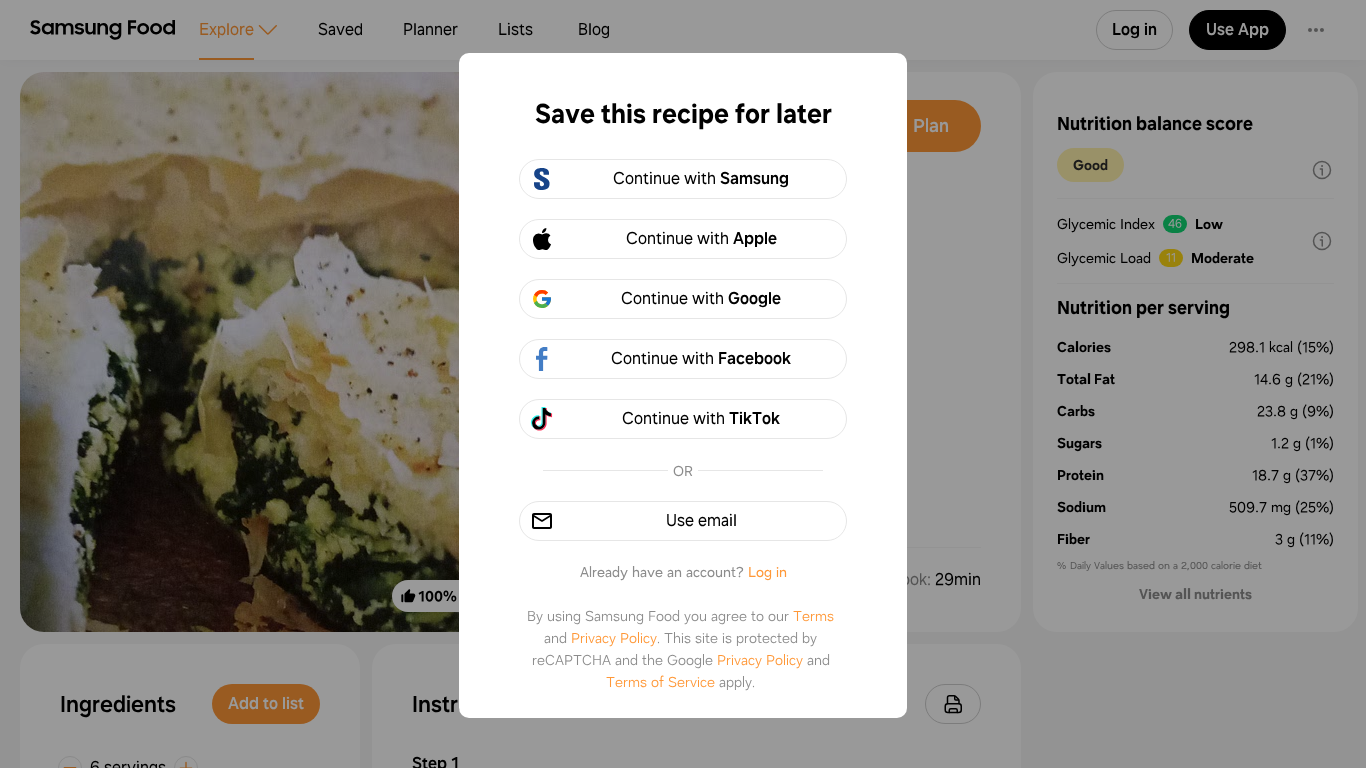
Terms (813, 616)
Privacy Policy (614, 638)
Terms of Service (660, 682)
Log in (767, 572)
